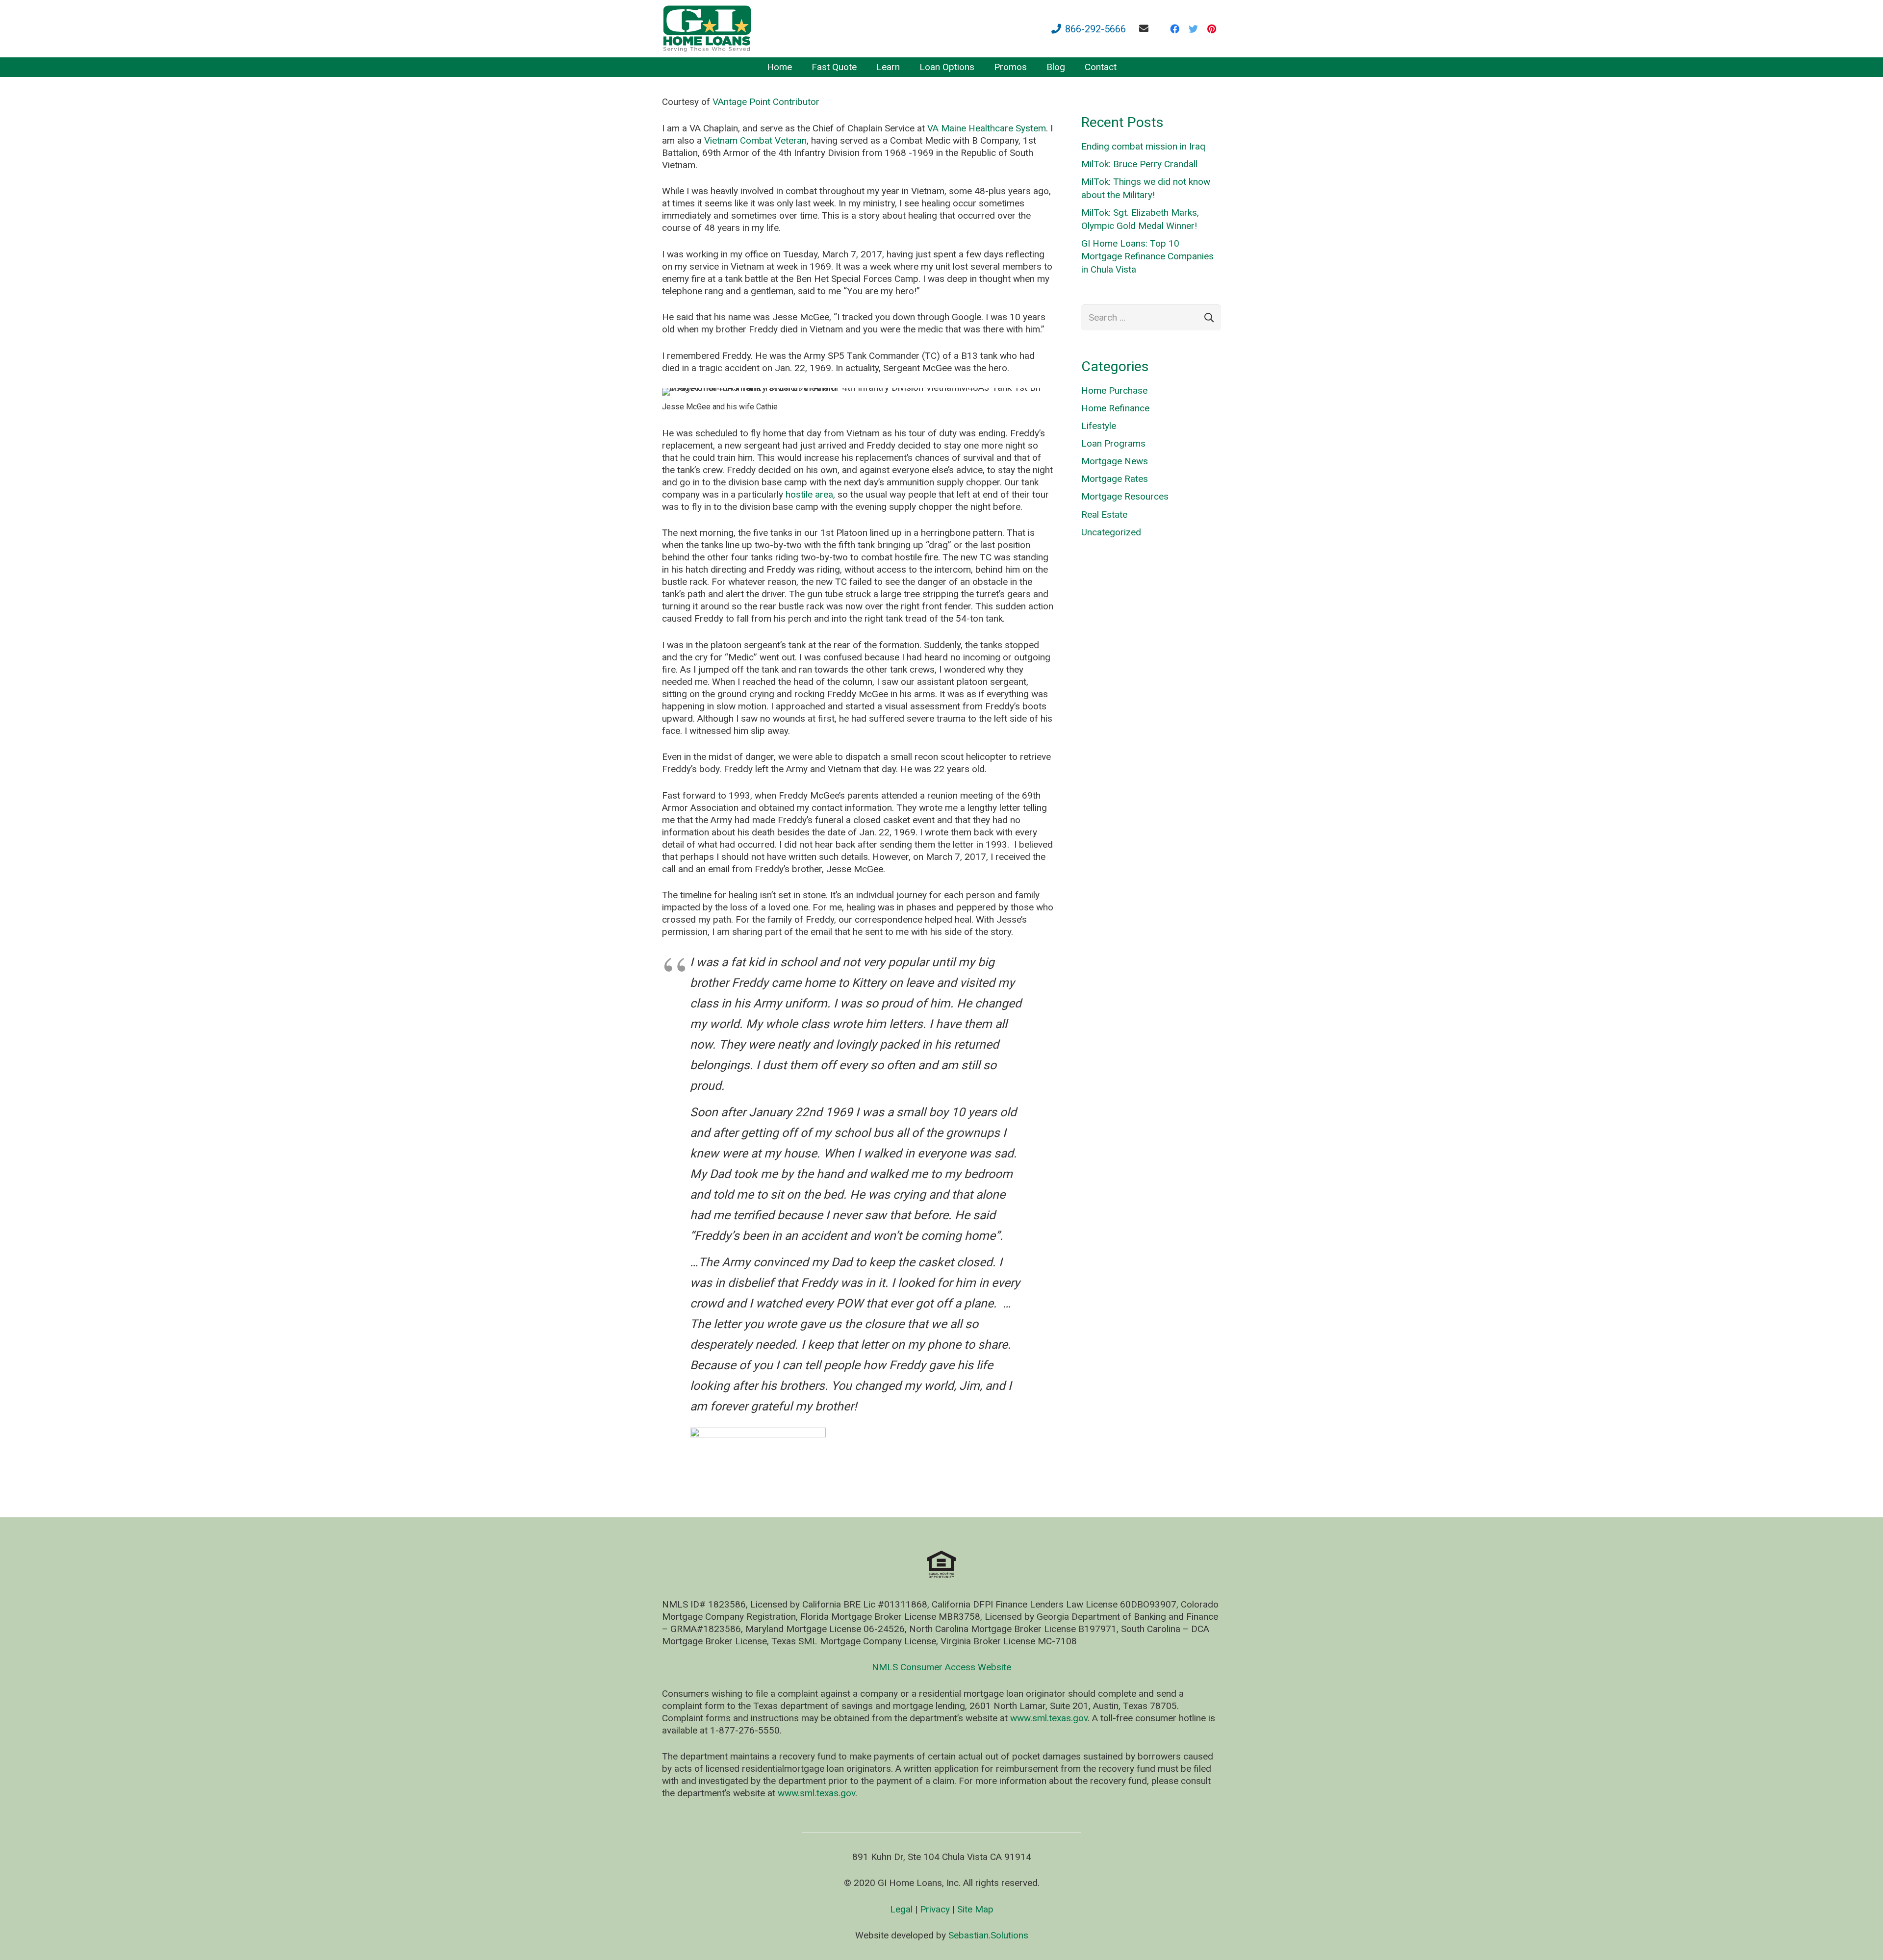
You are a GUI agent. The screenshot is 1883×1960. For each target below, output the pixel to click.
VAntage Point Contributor (766, 102)
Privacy (935, 1909)
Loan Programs (1113, 443)
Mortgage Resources (1125, 496)
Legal (901, 1909)
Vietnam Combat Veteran (755, 140)
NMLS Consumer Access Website (941, 1667)
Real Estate (1104, 515)
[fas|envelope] (1146, 28)
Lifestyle (1099, 426)
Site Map (975, 1909)
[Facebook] (1174, 29)
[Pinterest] (1212, 29)
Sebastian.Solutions (988, 1935)
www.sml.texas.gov (1049, 1718)
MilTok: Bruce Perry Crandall (1139, 164)
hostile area (809, 494)
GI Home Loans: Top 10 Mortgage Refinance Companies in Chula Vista (1147, 256)
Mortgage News (1115, 461)
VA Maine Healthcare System (987, 128)
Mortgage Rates (1115, 479)
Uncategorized (1111, 532)
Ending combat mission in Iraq (1143, 146)
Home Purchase (1114, 390)
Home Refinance (1115, 408)
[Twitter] (1193, 29)
